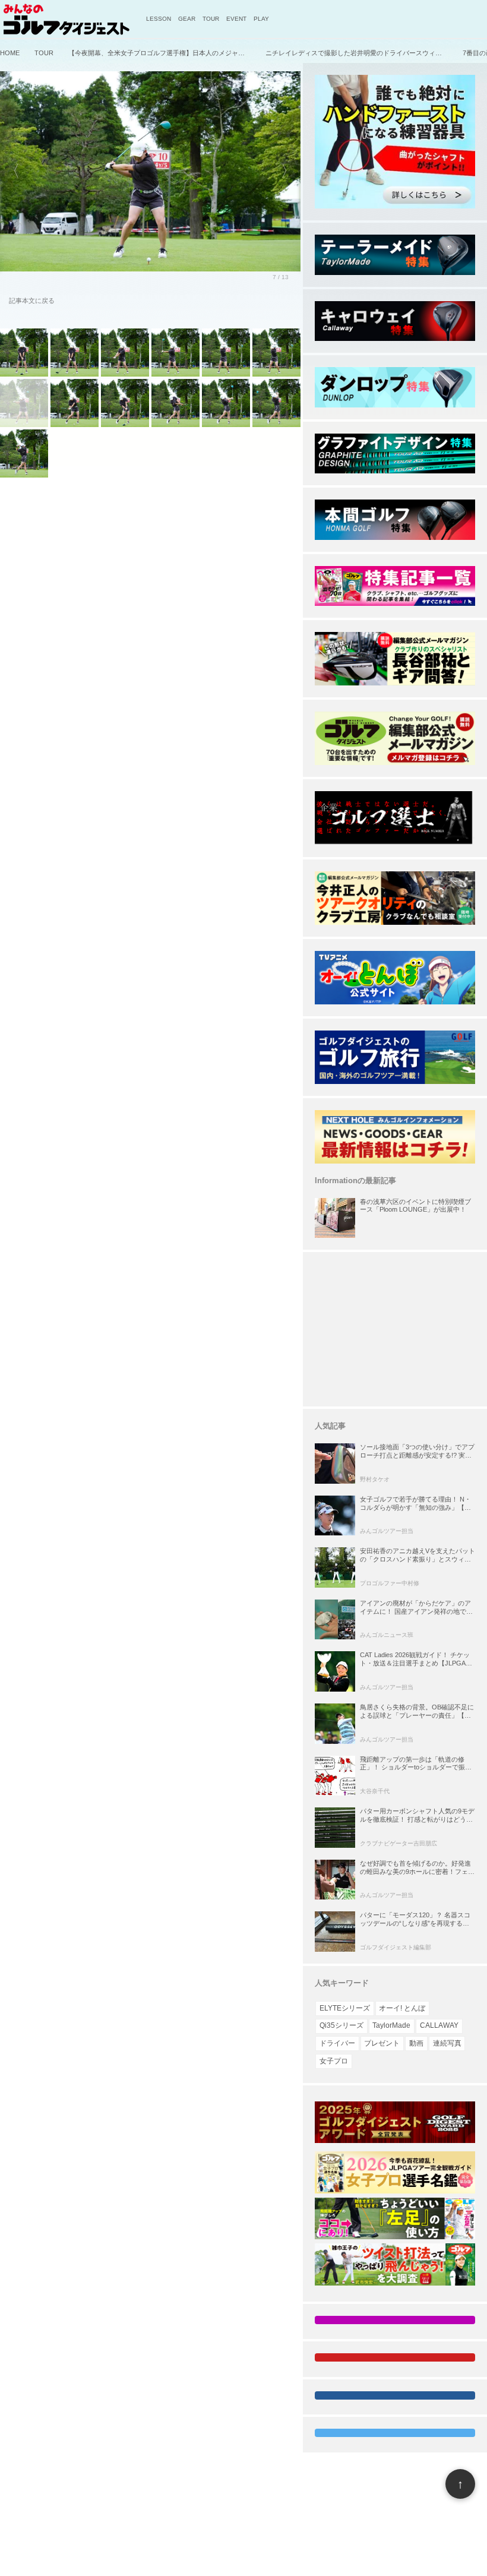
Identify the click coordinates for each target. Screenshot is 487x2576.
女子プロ (334, 2061)
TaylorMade (391, 2025)
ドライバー (337, 2043)
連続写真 (447, 2043)
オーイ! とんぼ (402, 2008)
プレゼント (382, 2043)
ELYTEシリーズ (345, 2008)
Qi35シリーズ (341, 2025)
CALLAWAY (439, 2025)
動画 (416, 2043)
